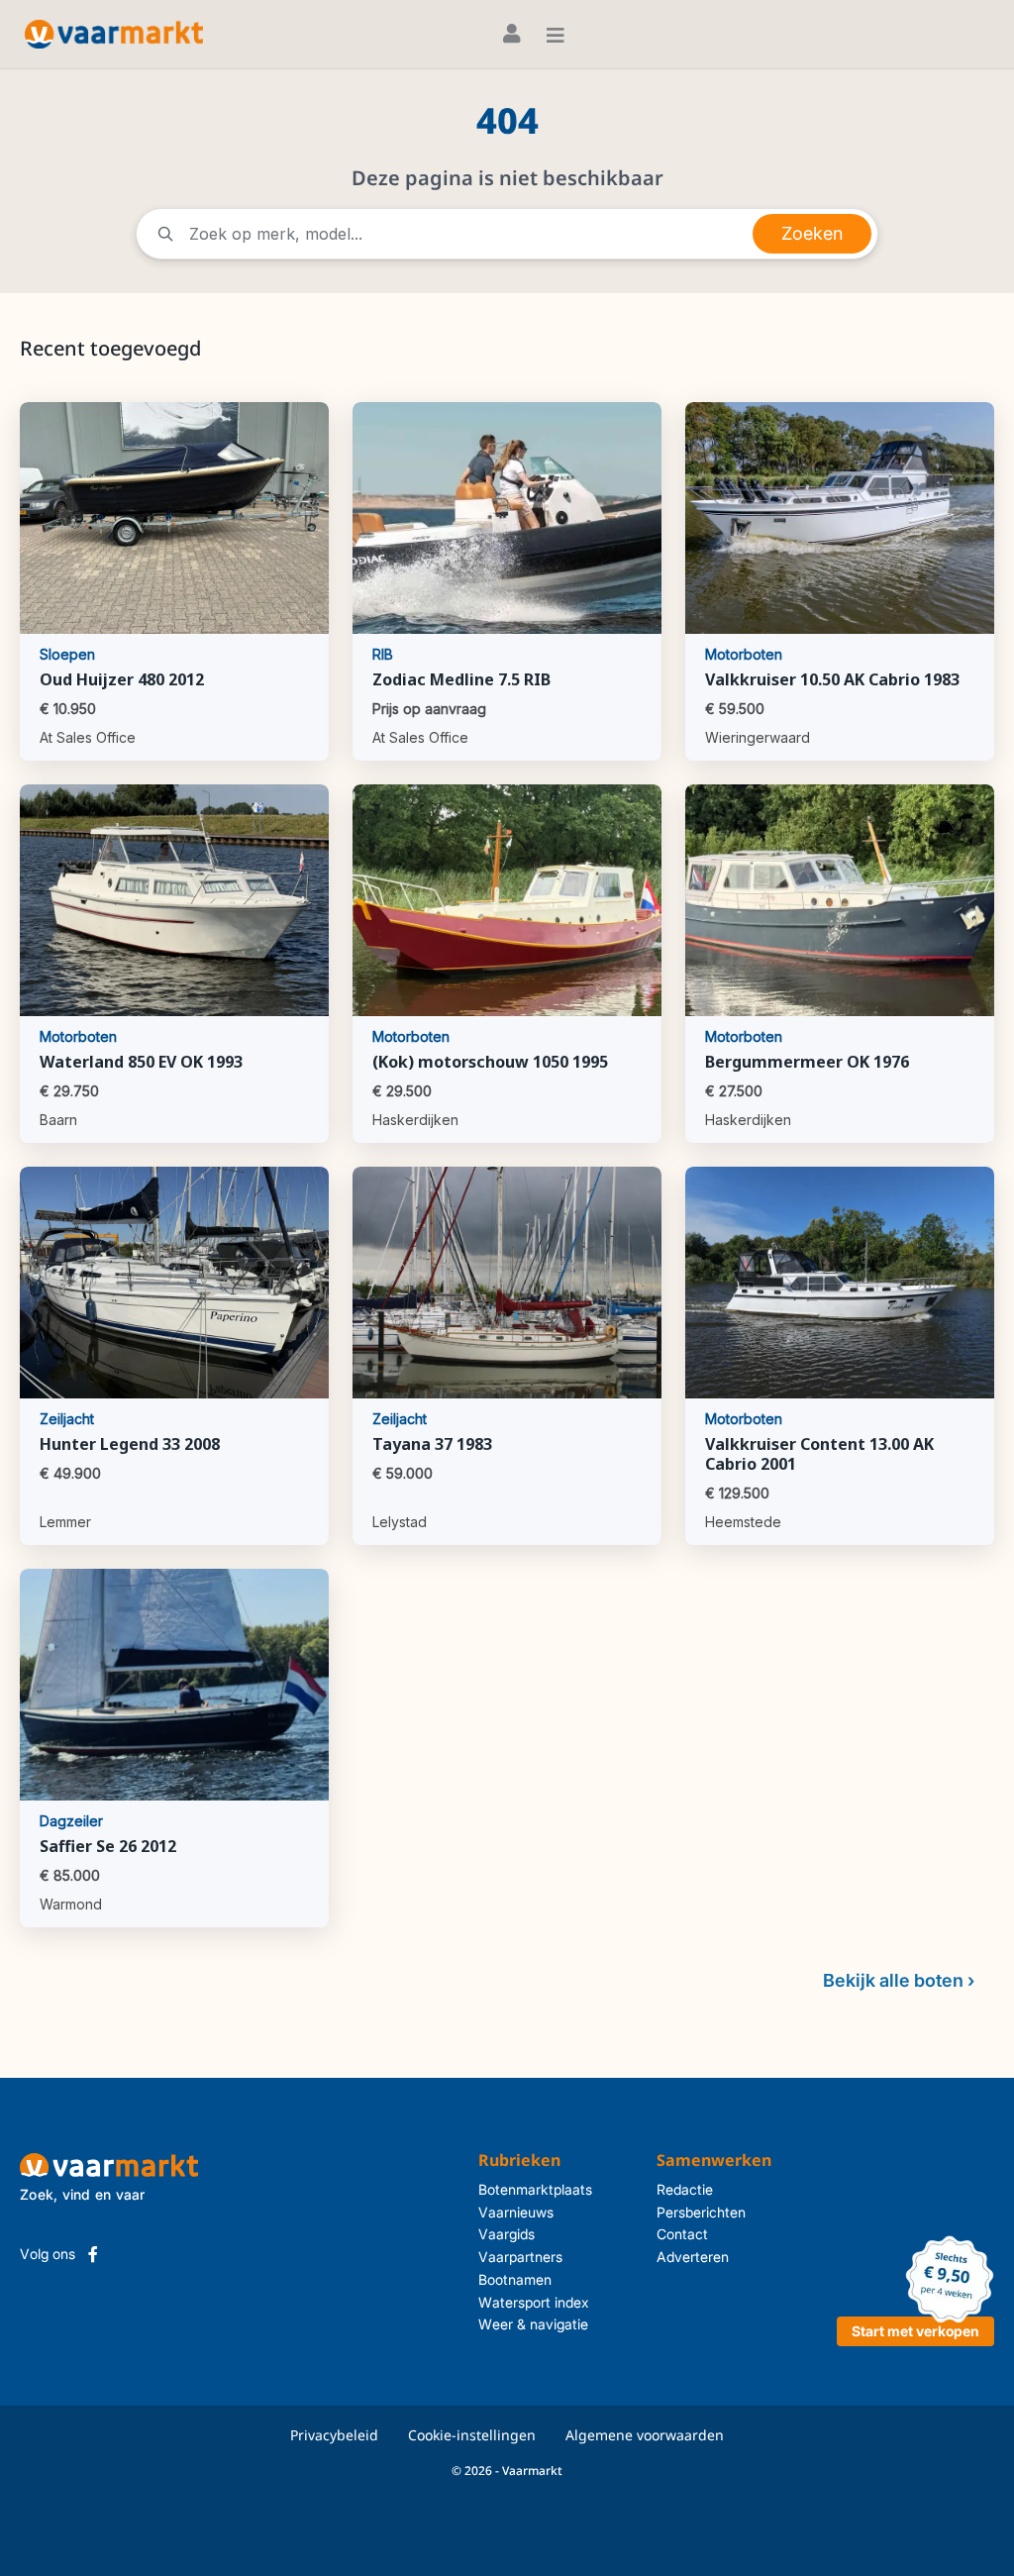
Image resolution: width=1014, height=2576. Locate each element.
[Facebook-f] (93, 2254)
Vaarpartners (520, 2257)
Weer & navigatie (533, 2324)
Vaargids (507, 2234)
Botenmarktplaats (535, 2189)
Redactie (685, 2189)
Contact (682, 2234)
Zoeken (812, 233)
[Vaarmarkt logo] (114, 34)
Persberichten (701, 2212)
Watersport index (534, 2302)
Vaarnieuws (516, 2212)
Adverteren (693, 2257)
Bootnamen (515, 2279)
